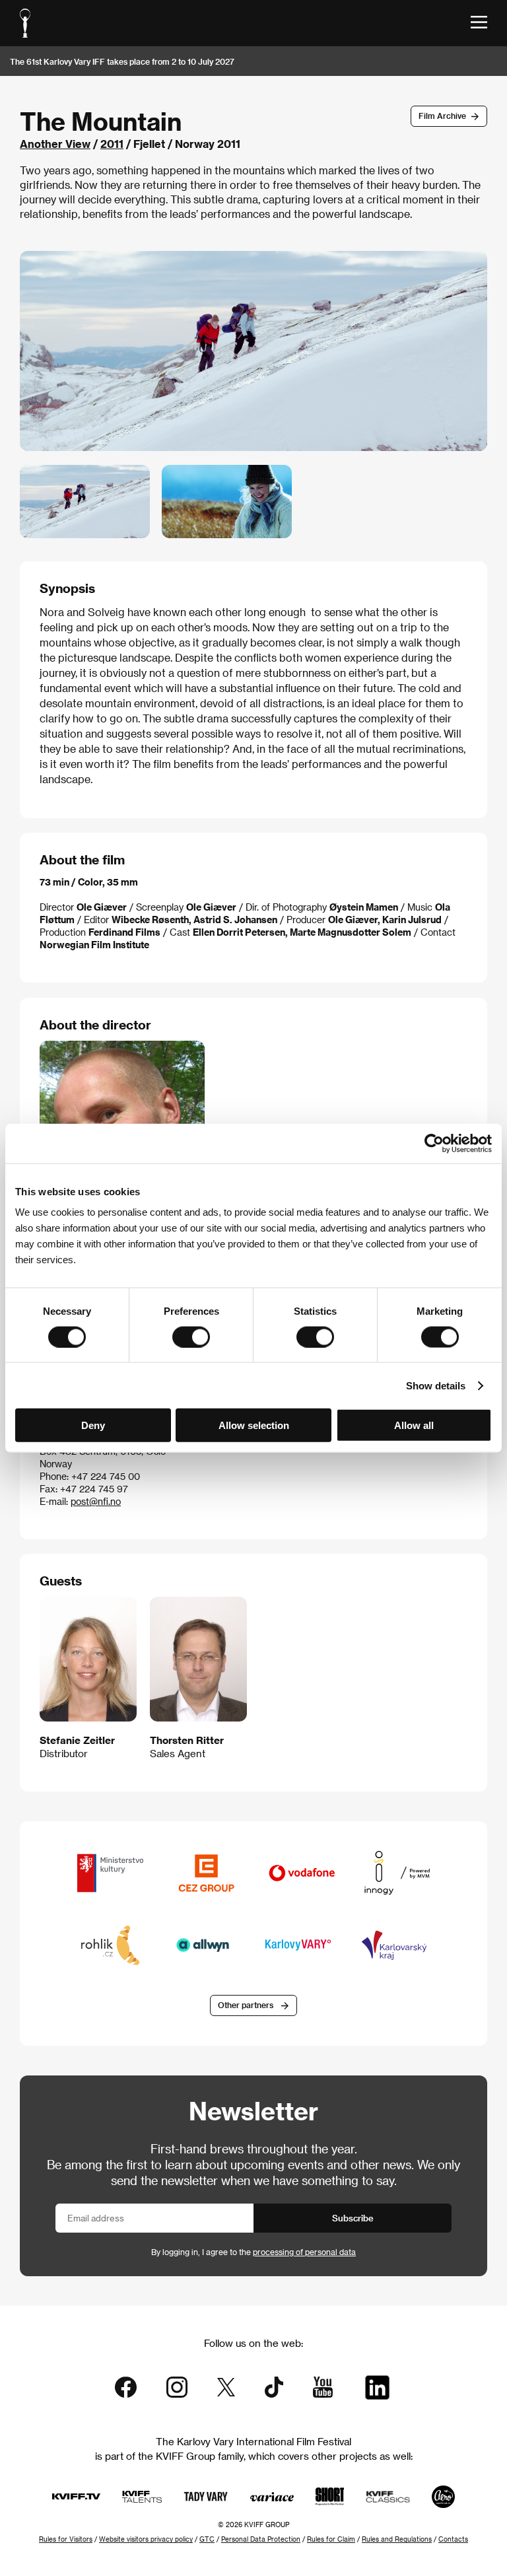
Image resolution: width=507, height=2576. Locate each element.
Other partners (246, 2005)
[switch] (191, 1337)
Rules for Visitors (66, 2539)
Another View (55, 144)
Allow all (414, 1425)
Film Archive (442, 116)
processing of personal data (304, 2252)
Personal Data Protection (261, 2539)
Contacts (453, 2539)
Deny (93, 1425)
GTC (207, 2539)
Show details (436, 1385)
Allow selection (254, 1425)
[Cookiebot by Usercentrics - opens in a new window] (434, 1143)
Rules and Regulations (397, 2539)
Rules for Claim (331, 2539)
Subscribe (353, 2218)
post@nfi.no (96, 1501)
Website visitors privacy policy (146, 2539)
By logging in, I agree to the (253, 2252)
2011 (112, 144)
